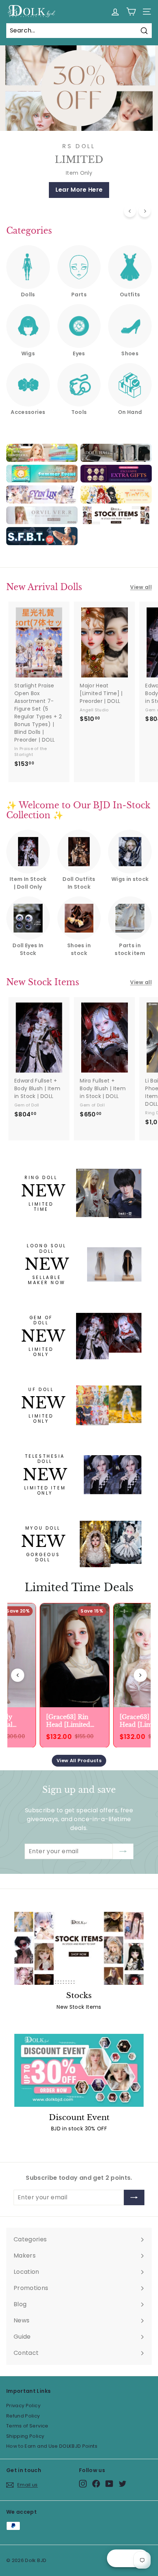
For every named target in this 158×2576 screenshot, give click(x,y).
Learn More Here (79, 190)
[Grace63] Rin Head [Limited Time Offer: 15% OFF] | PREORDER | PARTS (68, 1721)
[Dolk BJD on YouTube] (109, 2484)
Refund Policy (23, 2416)
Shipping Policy (25, 2436)
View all (141, 587)
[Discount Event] (79, 2070)
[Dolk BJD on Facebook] (96, 2484)
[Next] (145, 211)
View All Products (79, 1761)
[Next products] (140, 1675)
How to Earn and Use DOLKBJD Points (52, 2446)
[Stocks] (79, 1948)
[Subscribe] (123, 1851)
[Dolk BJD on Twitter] (123, 2484)
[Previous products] (18, 1675)
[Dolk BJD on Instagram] (83, 2484)
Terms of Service (27, 2426)
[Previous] (130, 211)
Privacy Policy (23, 2406)
